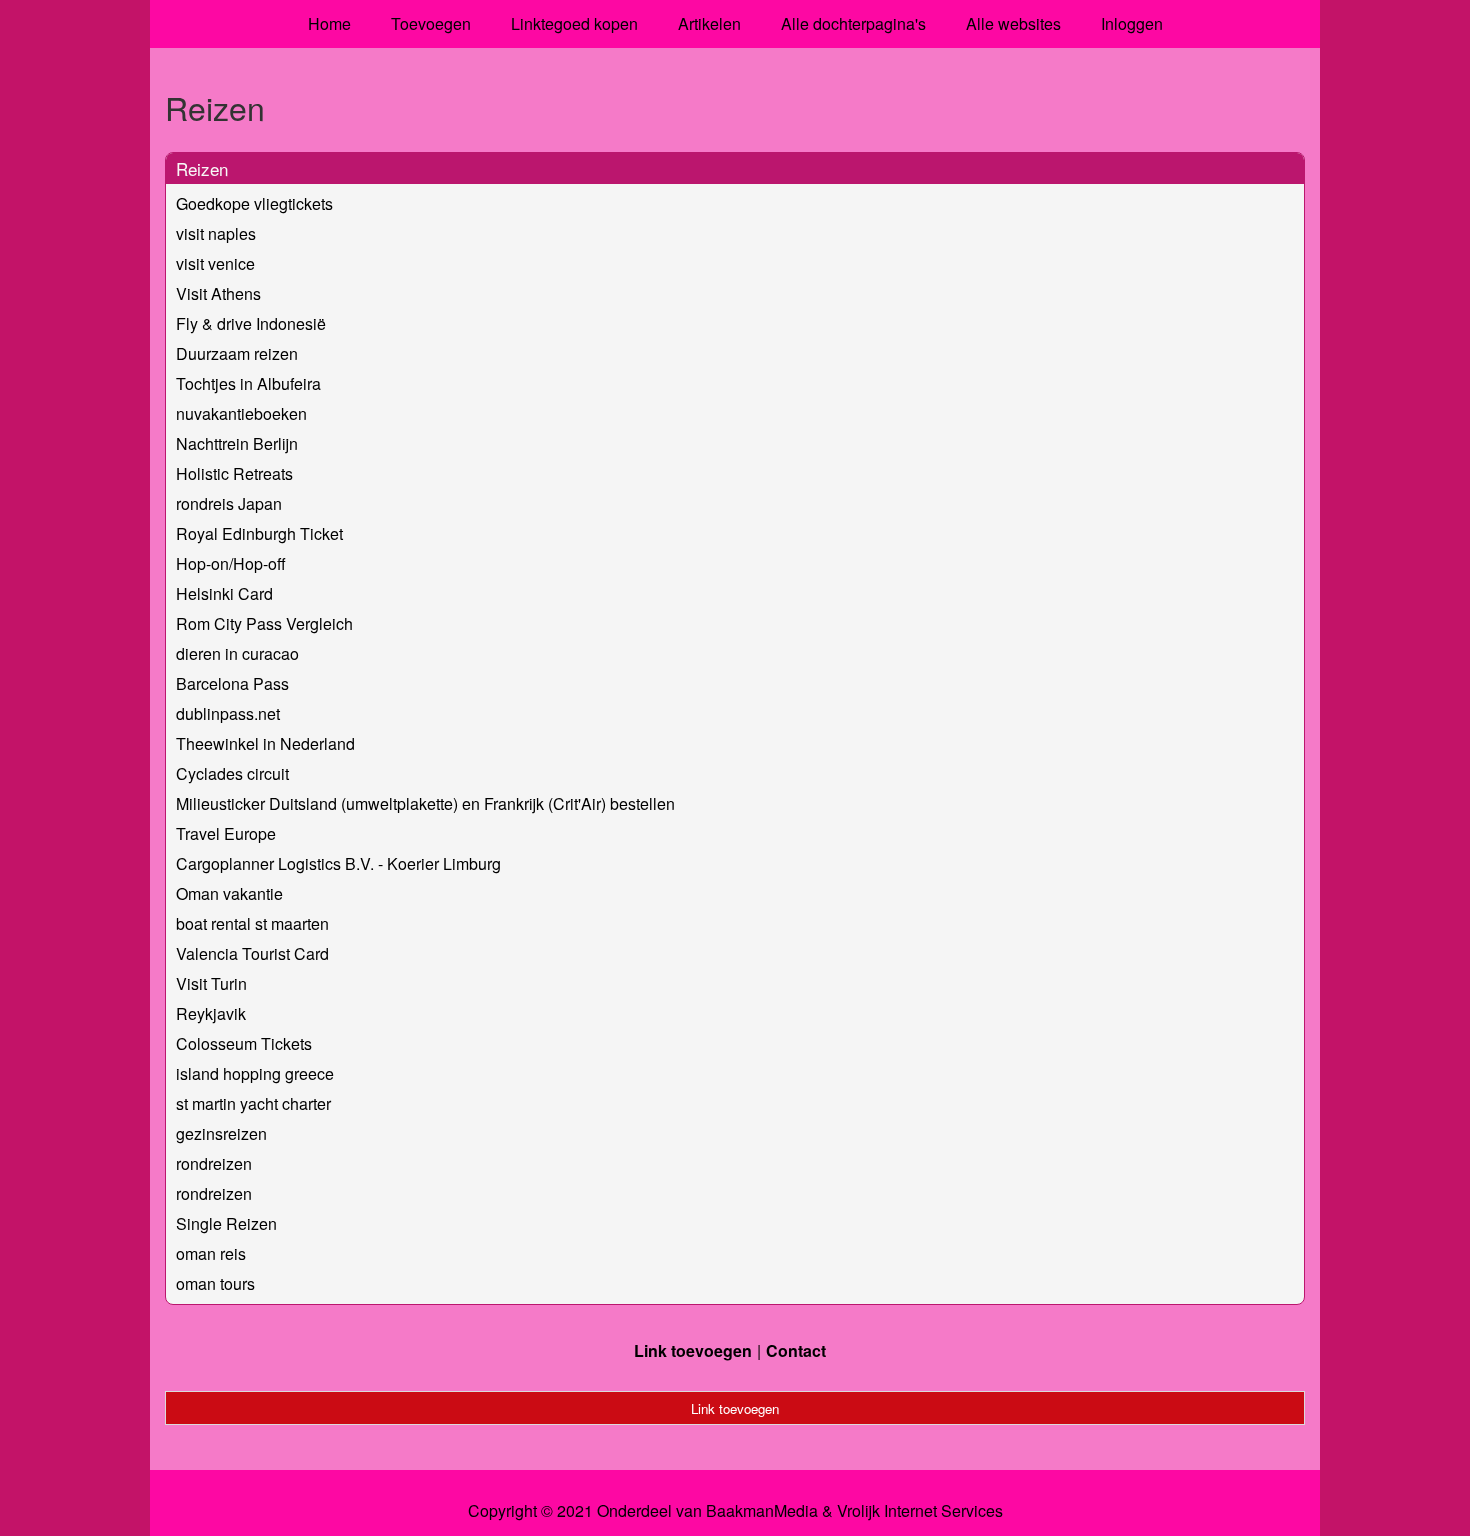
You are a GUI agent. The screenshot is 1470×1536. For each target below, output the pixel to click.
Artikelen (709, 23)
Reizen (202, 168)
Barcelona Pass (232, 683)
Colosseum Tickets (244, 1043)
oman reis (211, 1253)
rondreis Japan (229, 503)
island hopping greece (255, 1073)
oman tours (215, 1283)
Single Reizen (226, 1223)
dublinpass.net (228, 713)
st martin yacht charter (253, 1103)
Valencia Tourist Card (252, 953)
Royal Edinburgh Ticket (259, 533)
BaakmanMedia (762, 1511)
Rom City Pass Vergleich (264, 623)
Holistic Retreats (234, 473)
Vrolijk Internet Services (920, 1511)
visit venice (215, 263)
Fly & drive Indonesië (251, 323)
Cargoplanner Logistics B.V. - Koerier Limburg (338, 863)
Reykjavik (211, 1013)
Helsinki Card (224, 593)
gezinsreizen (221, 1133)
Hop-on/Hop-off (231, 563)
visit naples (216, 233)
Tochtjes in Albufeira (248, 383)
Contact (796, 1350)
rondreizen (214, 1163)
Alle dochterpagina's (853, 23)
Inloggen (1132, 23)
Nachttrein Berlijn (237, 443)
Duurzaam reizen (237, 353)
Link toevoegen (693, 1350)
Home (329, 23)
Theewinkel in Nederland (265, 743)
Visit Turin (211, 983)
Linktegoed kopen (574, 23)
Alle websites (1013, 23)
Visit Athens (218, 293)
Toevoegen (431, 23)
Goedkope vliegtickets (254, 203)
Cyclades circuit (232, 773)
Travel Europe (226, 833)
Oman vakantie (229, 893)
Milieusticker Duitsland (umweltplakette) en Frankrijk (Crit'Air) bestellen (425, 803)
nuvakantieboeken (241, 413)
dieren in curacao (237, 653)
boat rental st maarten (252, 923)
